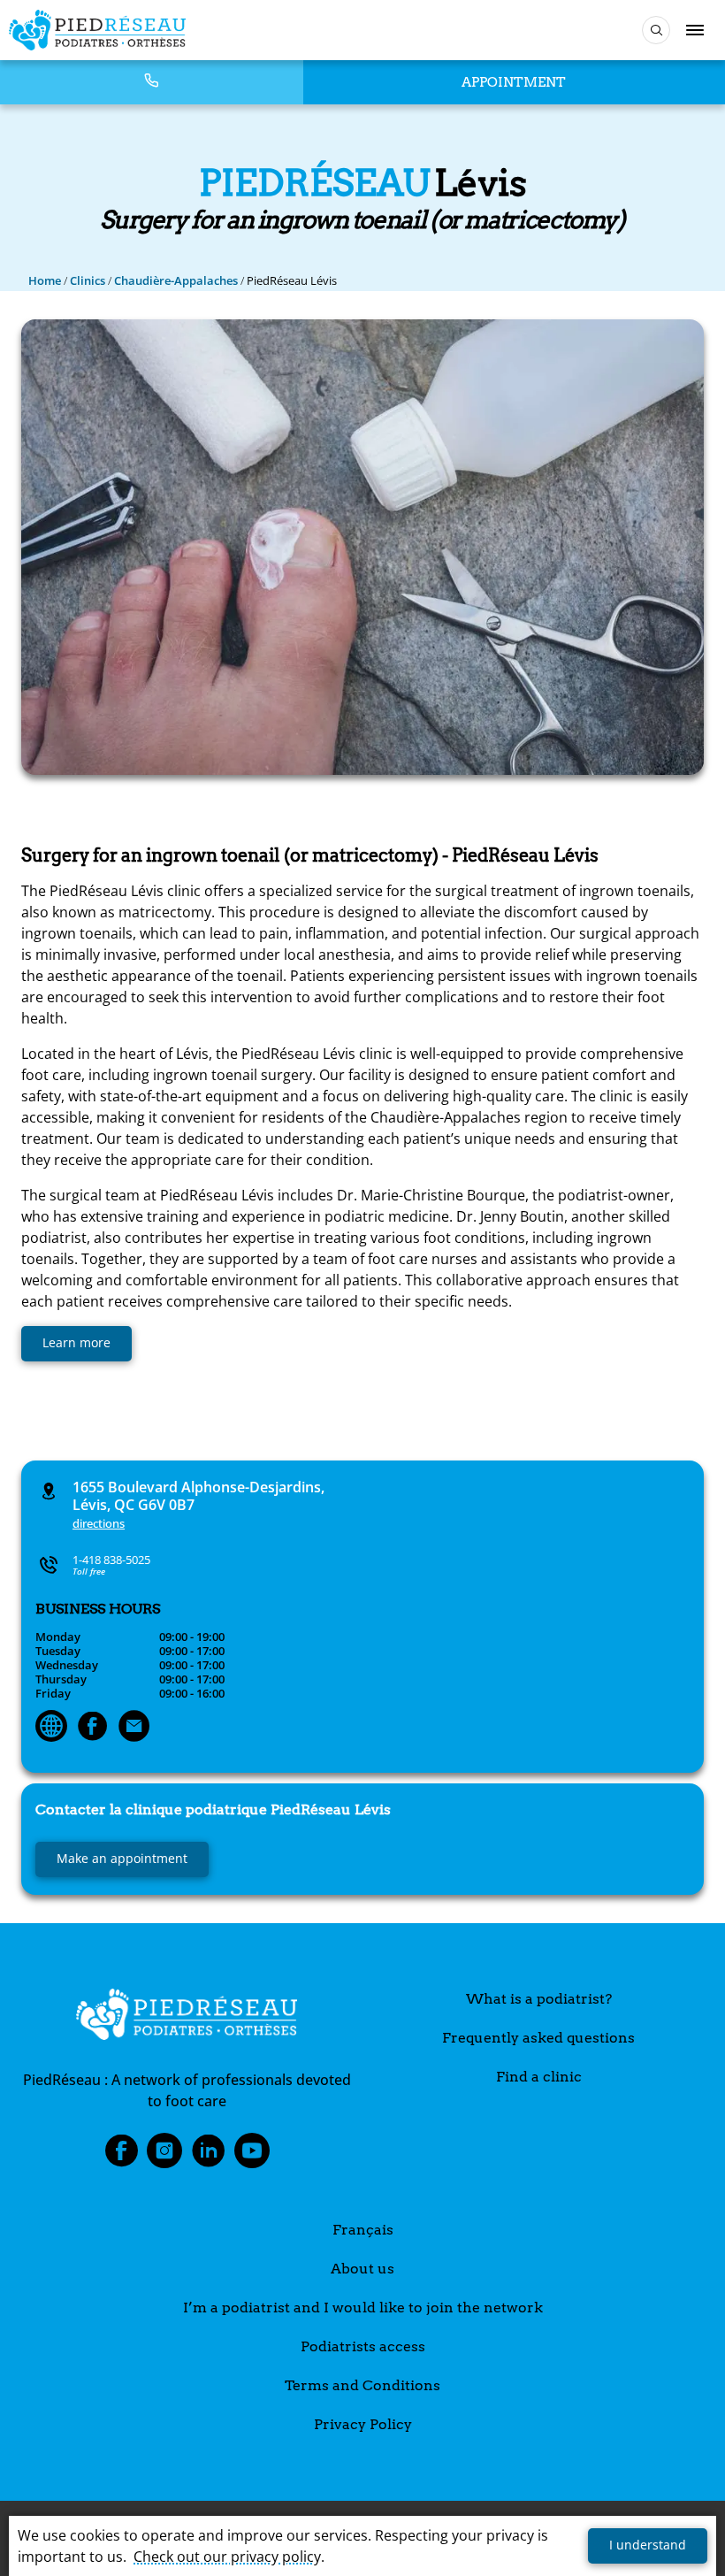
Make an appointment (122, 1858)
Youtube (252, 2156)
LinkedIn (209, 2156)
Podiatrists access (363, 2346)
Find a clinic (539, 2077)
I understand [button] (648, 2545)
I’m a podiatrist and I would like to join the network (363, 2308)
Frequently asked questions (538, 2038)
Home (45, 280)
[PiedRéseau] (187, 2017)
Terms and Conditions (362, 2385)
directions (99, 1523)
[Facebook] (93, 1728)
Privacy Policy (363, 2424)
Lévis (213, 1809)
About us (362, 2269)
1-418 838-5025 (111, 1560)
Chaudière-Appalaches (176, 280)
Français (363, 2230)
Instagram (164, 2156)
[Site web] (51, 1728)
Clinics (88, 280)
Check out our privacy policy (227, 2557)
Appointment (514, 82)
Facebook (121, 2156)
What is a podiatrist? (539, 1999)
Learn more (76, 1342)
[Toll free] (152, 82)
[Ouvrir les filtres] (656, 30)
